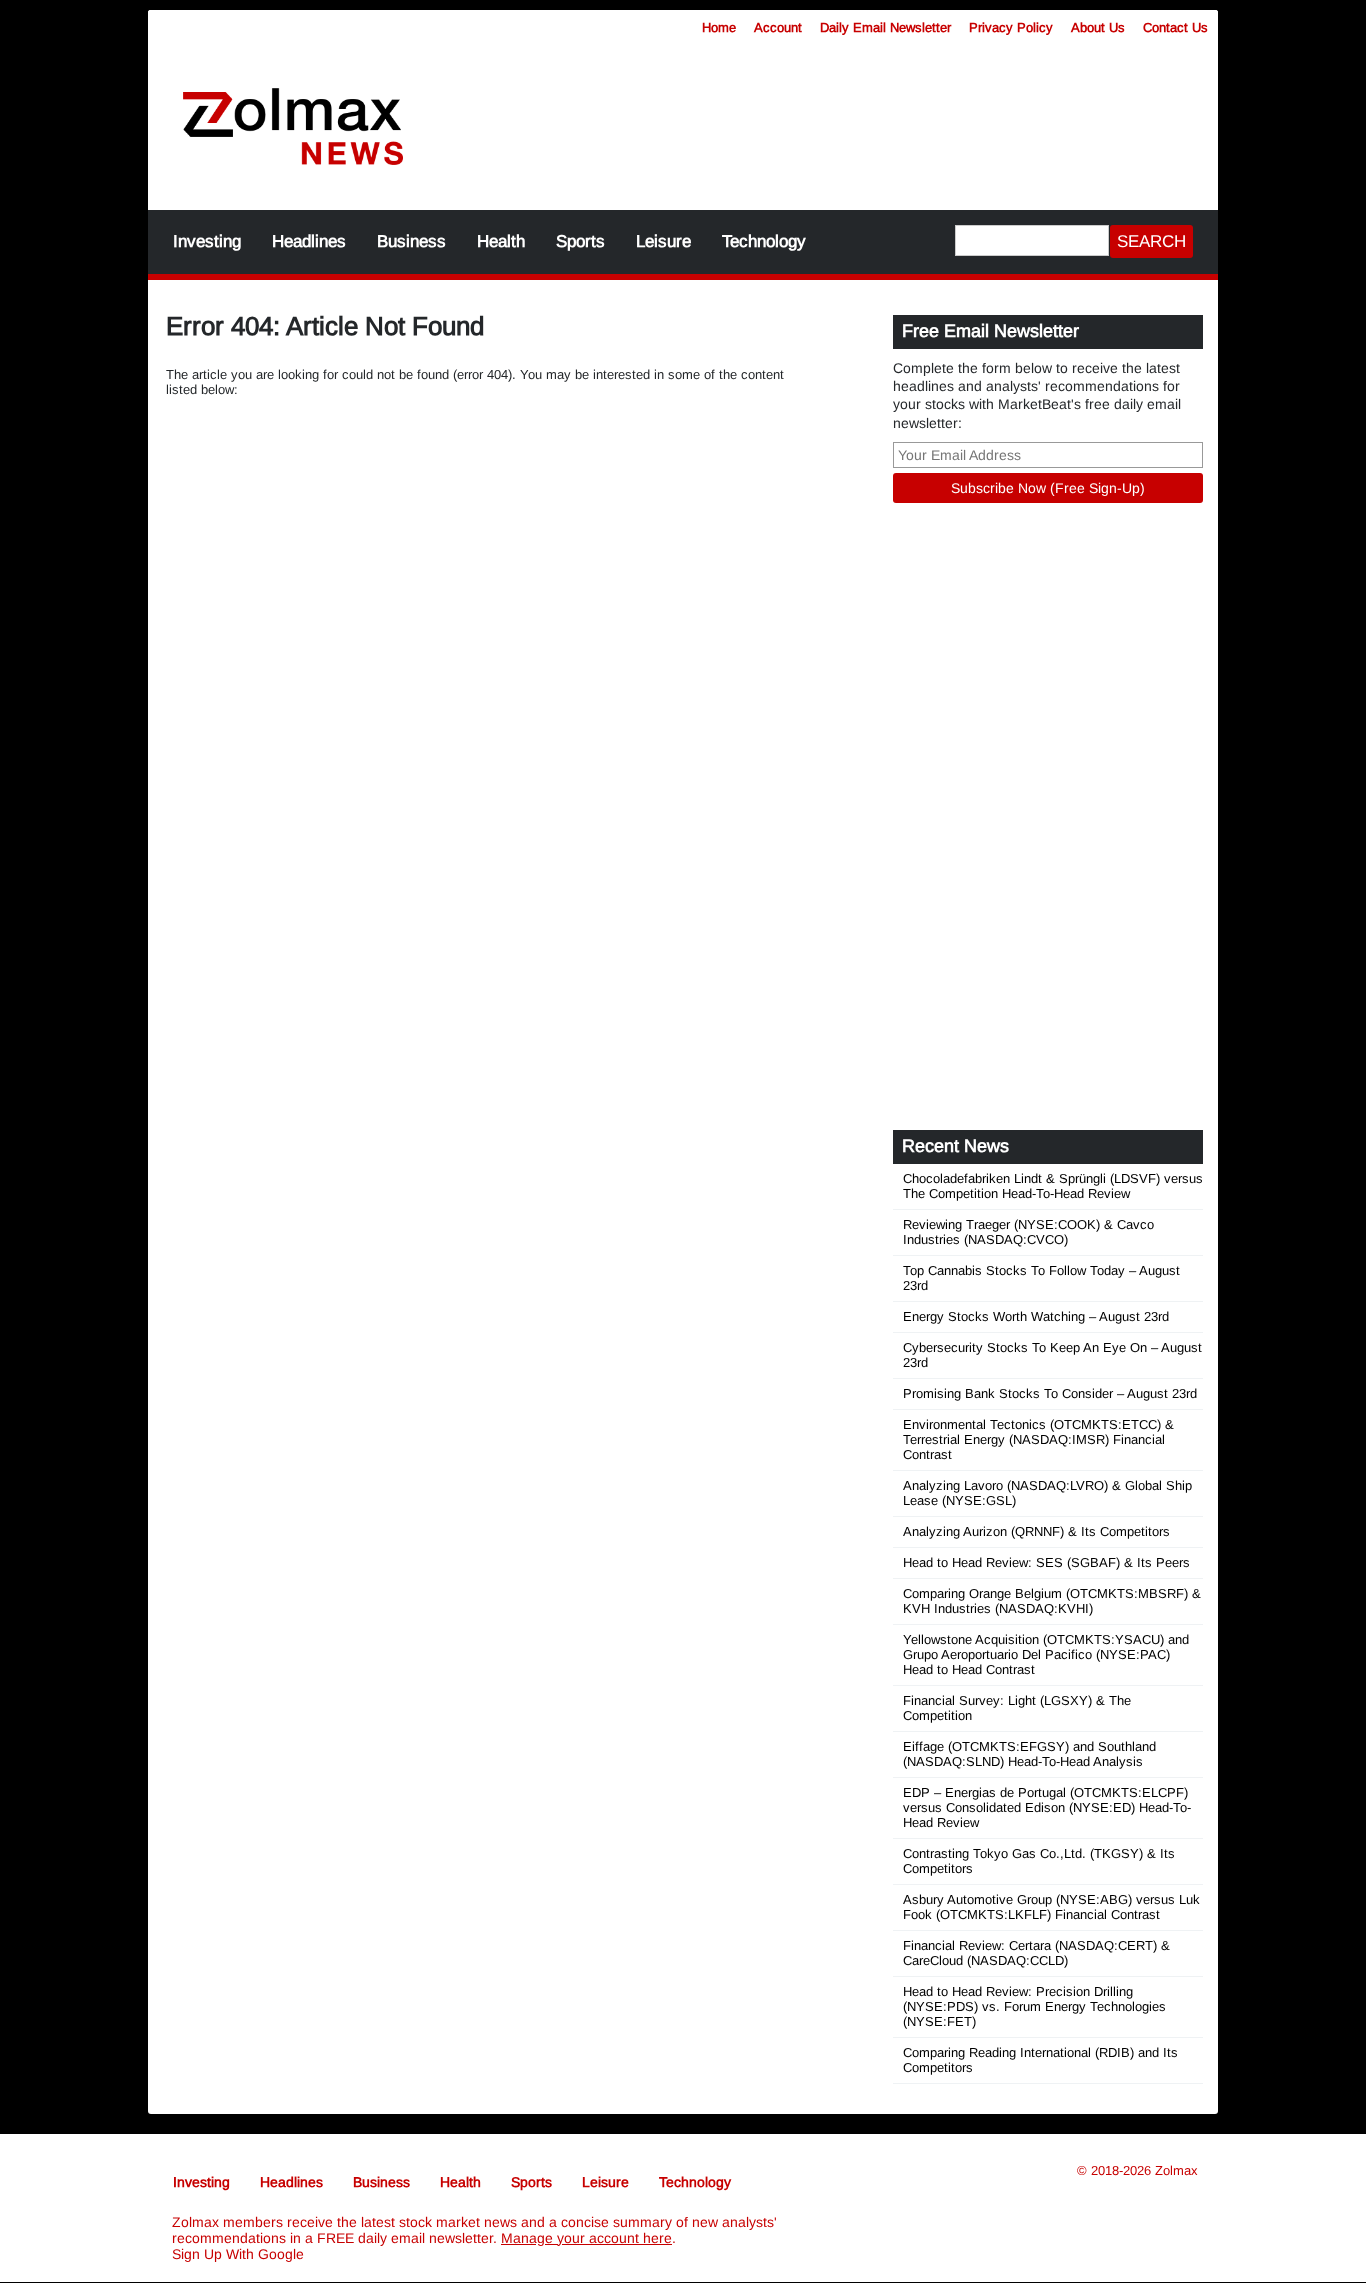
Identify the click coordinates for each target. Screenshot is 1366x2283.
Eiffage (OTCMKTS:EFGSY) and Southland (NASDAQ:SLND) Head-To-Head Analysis (1029, 1754)
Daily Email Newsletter (885, 27)
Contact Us (1175, 27)
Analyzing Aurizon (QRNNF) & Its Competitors (1036, 1531)
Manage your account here (586, 2238)
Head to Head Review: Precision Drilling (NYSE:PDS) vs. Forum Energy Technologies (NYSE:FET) (1034, 2006)
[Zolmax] (293, 127)
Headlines (309, 241)
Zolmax (1176, 2170)
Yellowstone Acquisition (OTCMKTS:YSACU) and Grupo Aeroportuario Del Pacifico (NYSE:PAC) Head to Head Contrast (1046, 1654)
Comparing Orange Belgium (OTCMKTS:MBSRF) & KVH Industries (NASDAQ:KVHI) (1052, 1601)
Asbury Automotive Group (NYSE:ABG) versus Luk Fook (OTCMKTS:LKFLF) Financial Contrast (1051, 1907)
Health (501, 241)
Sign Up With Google (238, 2254)
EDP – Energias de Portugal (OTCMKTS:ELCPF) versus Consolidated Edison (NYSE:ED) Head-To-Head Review (1047, 1807)
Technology (764, 241)
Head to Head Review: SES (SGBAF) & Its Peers (1046, 1562)
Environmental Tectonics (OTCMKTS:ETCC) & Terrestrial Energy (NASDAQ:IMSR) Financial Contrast (1038, 1439)
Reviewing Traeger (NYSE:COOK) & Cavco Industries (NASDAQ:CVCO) (1028, 1232)
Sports (580, 241)
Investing (207, 241)
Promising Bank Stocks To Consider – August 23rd (1050, 1393)
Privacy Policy (1011, 27)
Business (411, 241)
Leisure (663, 241)
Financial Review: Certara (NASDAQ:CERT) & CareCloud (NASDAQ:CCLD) (1036, 1953)
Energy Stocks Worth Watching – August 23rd (1036, 1316)
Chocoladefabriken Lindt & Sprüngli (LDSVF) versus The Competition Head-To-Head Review (1053, 1186)
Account (778, 27)
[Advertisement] (828, 115)
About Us (1098, 27)
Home (719, 27)
